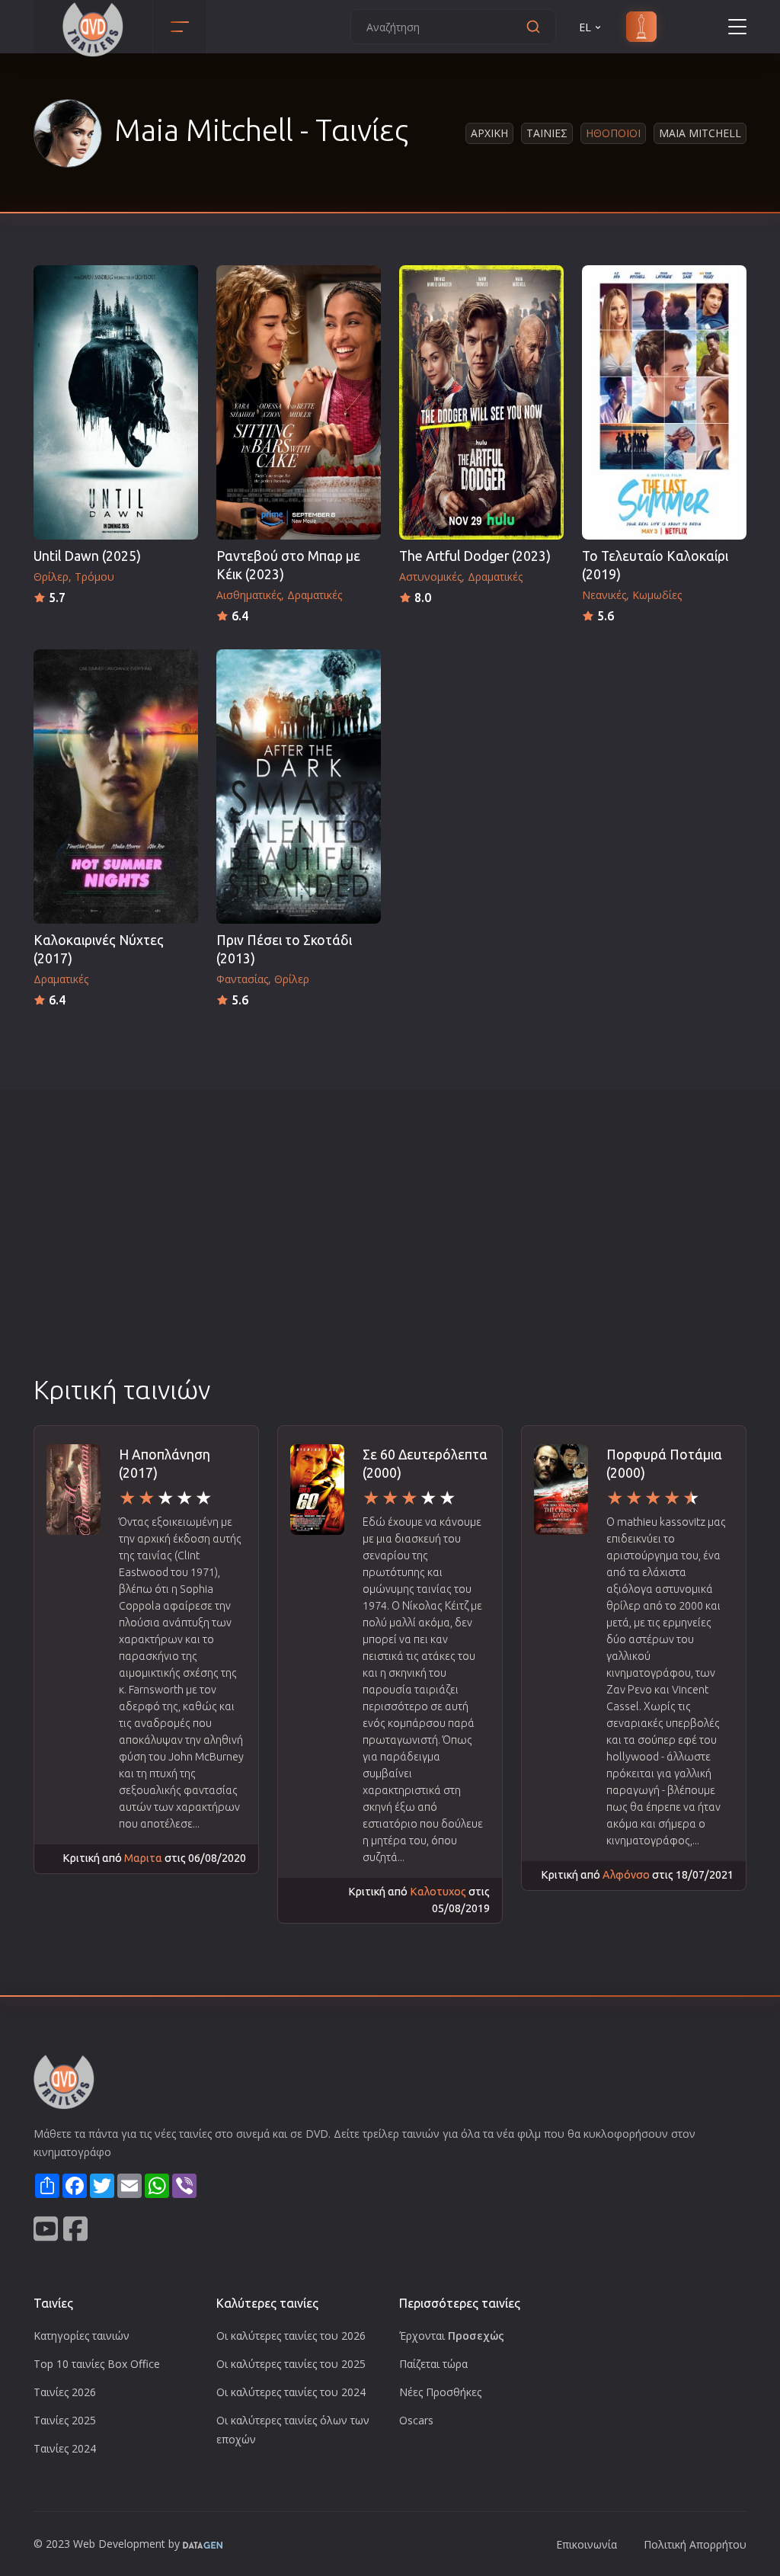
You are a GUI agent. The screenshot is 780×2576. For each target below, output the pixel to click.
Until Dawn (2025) (87, 556)
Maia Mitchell (700, 133)
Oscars (416, 2420)
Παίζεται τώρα (433, 2364)
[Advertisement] (390, 1258)
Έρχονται (452, 2336)
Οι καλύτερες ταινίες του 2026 (291, 2336)
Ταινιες (547, 133)
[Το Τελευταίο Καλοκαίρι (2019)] (664, 402)
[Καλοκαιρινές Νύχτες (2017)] (116, 787)
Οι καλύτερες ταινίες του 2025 (291, 2364)
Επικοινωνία (587, 2544)
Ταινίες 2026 (65, 2392)
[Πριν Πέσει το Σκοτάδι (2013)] (299, 787)
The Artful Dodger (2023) (475, 556)
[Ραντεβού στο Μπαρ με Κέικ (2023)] (299, 402)
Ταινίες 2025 (65, 2420)
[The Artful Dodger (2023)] (481, 402)
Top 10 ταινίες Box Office (97, 2364)
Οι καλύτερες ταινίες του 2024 (291, 2392)
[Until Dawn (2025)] (116, 402)
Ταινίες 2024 (65, 2448)
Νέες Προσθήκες (440, 2392)
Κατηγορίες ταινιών (82, 2336)
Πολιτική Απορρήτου (695, 2544)
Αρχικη (489, 133)
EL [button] (585, 27)
